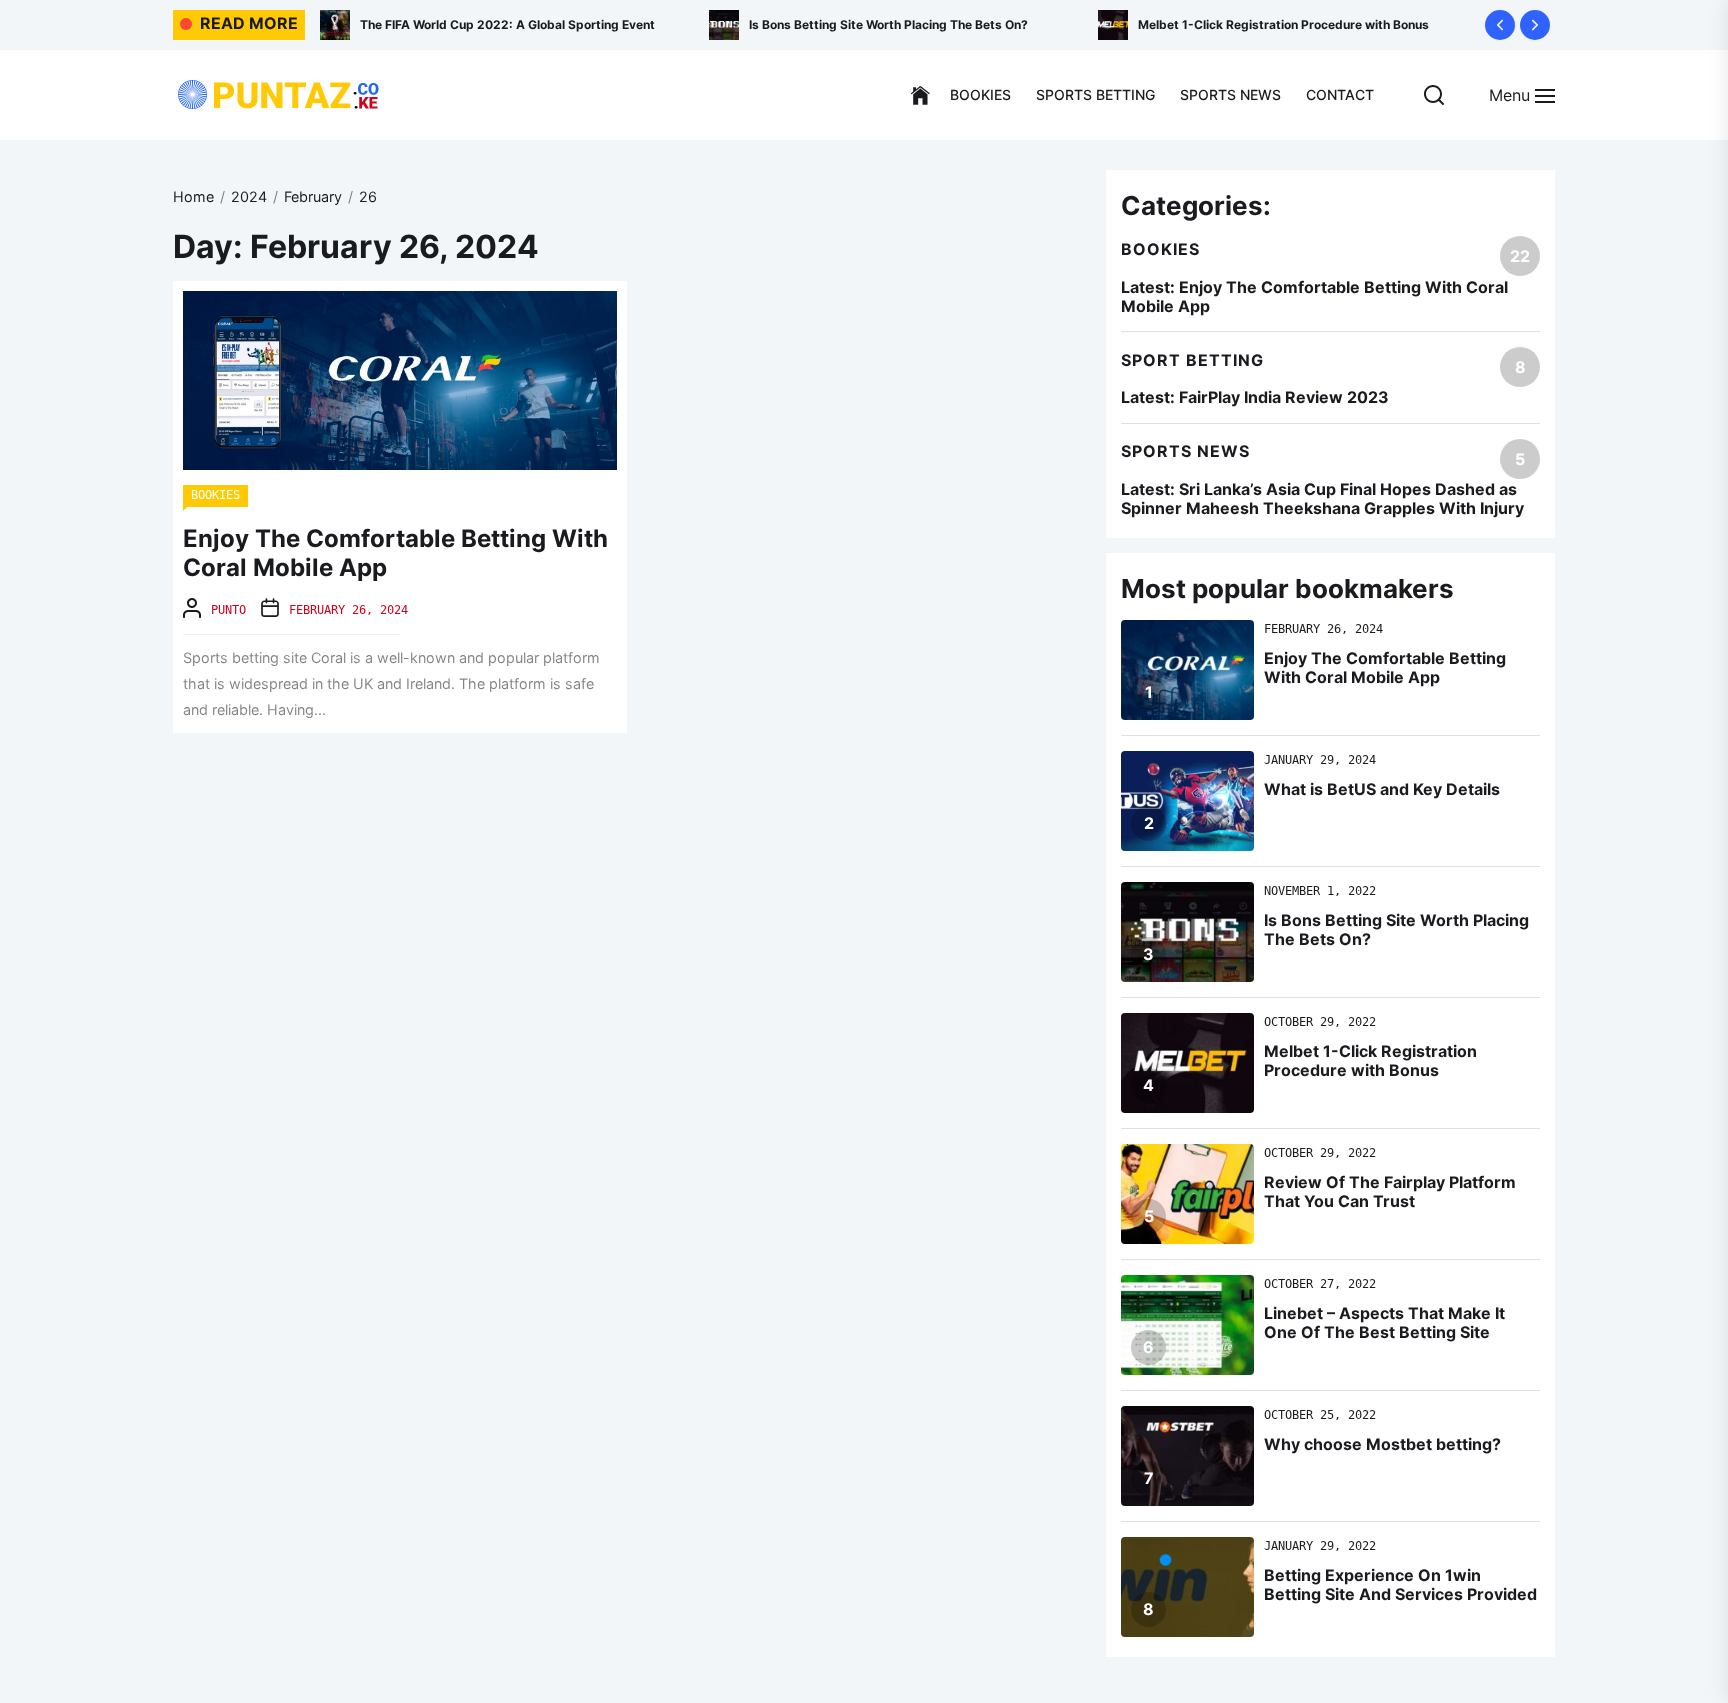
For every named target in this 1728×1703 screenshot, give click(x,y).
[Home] (920, 96)
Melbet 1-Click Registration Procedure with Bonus (930, 24)
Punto (228, 610)
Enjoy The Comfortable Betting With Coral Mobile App (395, 553)
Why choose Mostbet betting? (1382, 1444)
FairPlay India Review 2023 (1284, 397)
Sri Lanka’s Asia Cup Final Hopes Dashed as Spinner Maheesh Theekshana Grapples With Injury (1322, 498)
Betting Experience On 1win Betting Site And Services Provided (1400, 1584)
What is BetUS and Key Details (1382, 789)
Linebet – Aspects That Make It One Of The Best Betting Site (1384, 1322)
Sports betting (1095, 94)
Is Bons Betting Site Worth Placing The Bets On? (535, 24)
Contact (1340, 94)
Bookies (980, 94)
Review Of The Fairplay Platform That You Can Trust (1325, 24)
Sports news (1230, 94)
